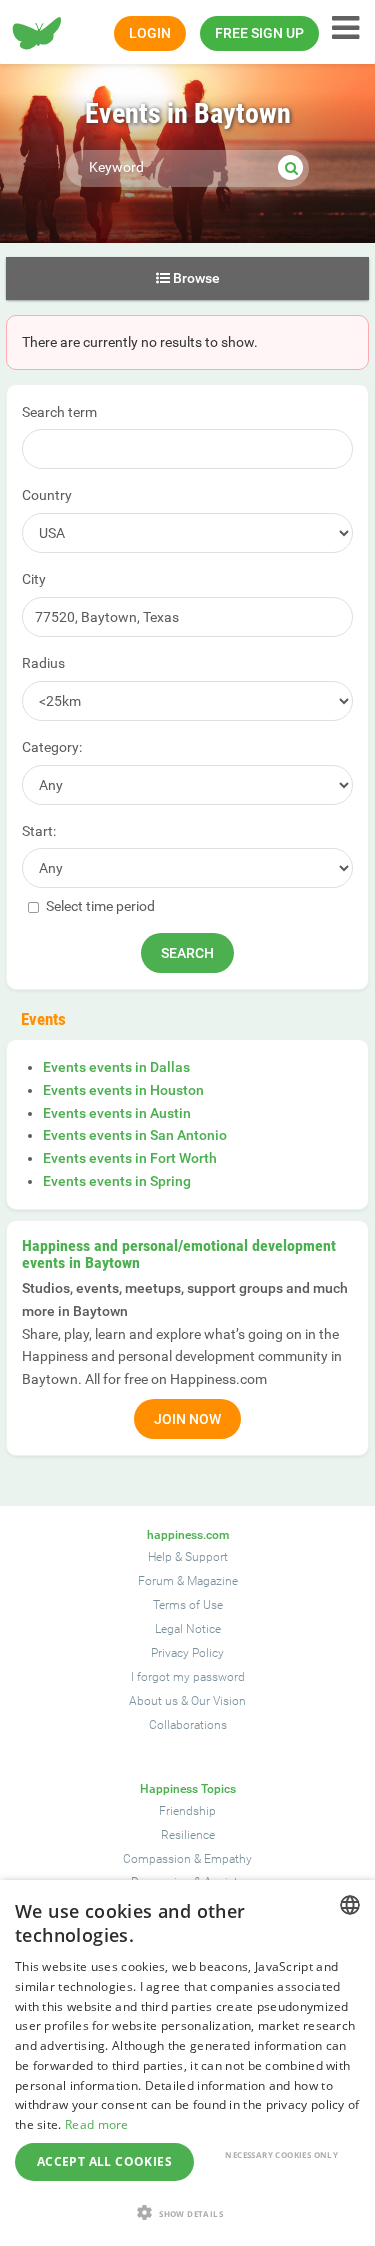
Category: (52, 747)
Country (47, 495)
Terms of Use (188, 1605)
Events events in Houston (123, 1090)
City (34, 579)
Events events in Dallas (116, 1067)
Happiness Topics (188, 1789)
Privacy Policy (187, 1653)
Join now (187, 1419)
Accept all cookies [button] (104, 2161)
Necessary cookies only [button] (281, 2154)
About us (153, 1701)
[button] (187, 2212)
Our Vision (218, 1701)
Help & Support (188, 1557)
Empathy (228, 1859)
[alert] (187, 2063)
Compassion (157, 1859)
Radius (43, 663)
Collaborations (188, 1725)
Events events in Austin (117, 1113)
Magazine (212, 1581)
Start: (39, 831)
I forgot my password (188, 1677)
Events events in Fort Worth (130, 1158)
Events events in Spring (117, 1181)
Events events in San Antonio (135, 1135)
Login (150, 33)
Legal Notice (188, 1629)
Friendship (187, 1811)
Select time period (99, 906)
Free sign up (259, 33)
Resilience (188, 1835)
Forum (156, 1581)
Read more (97, 2124)
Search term (59, 412)
